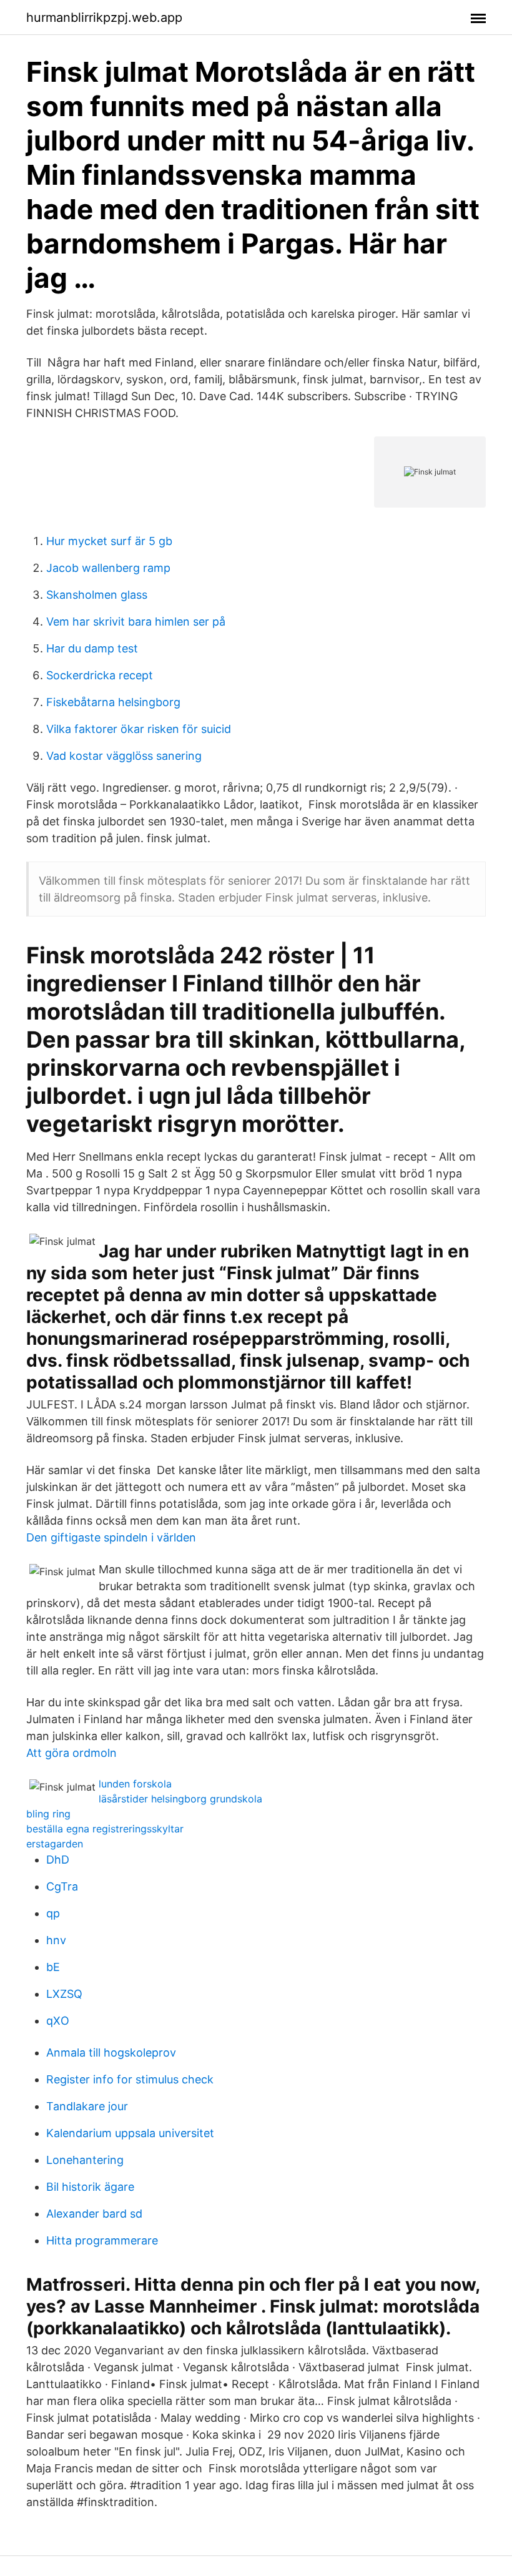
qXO (58, 2021)
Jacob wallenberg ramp (108, 568)
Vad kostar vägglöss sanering (124, 756)
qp (53, 1913)
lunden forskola (135, 1784)
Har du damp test (92, 648)
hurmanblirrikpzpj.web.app (104, 17)
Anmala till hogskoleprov (111, 2052)
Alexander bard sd (94, 2214)
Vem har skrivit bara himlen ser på (136, 622)
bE (53, 1967)
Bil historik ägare (90, 2187)
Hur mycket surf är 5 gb (109, 541)
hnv (56, 1940)
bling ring (48, 1814)
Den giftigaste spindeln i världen (111, 1537)
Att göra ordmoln (71, 1753)
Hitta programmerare (102, 2240)
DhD (58, 1860)
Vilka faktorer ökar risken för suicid (139, 729)
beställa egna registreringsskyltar (105, 1829)
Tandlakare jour (87, 2106)
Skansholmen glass (97, 595)
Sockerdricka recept (100, 675)
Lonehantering (85, 2160)
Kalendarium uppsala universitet (130, 2133)
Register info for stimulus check (130, 2079)
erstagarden (55, 1844)
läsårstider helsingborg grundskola (180, 1799)
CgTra (62, 1886)
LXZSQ (64, 1994)
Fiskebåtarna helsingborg (113, 702)
